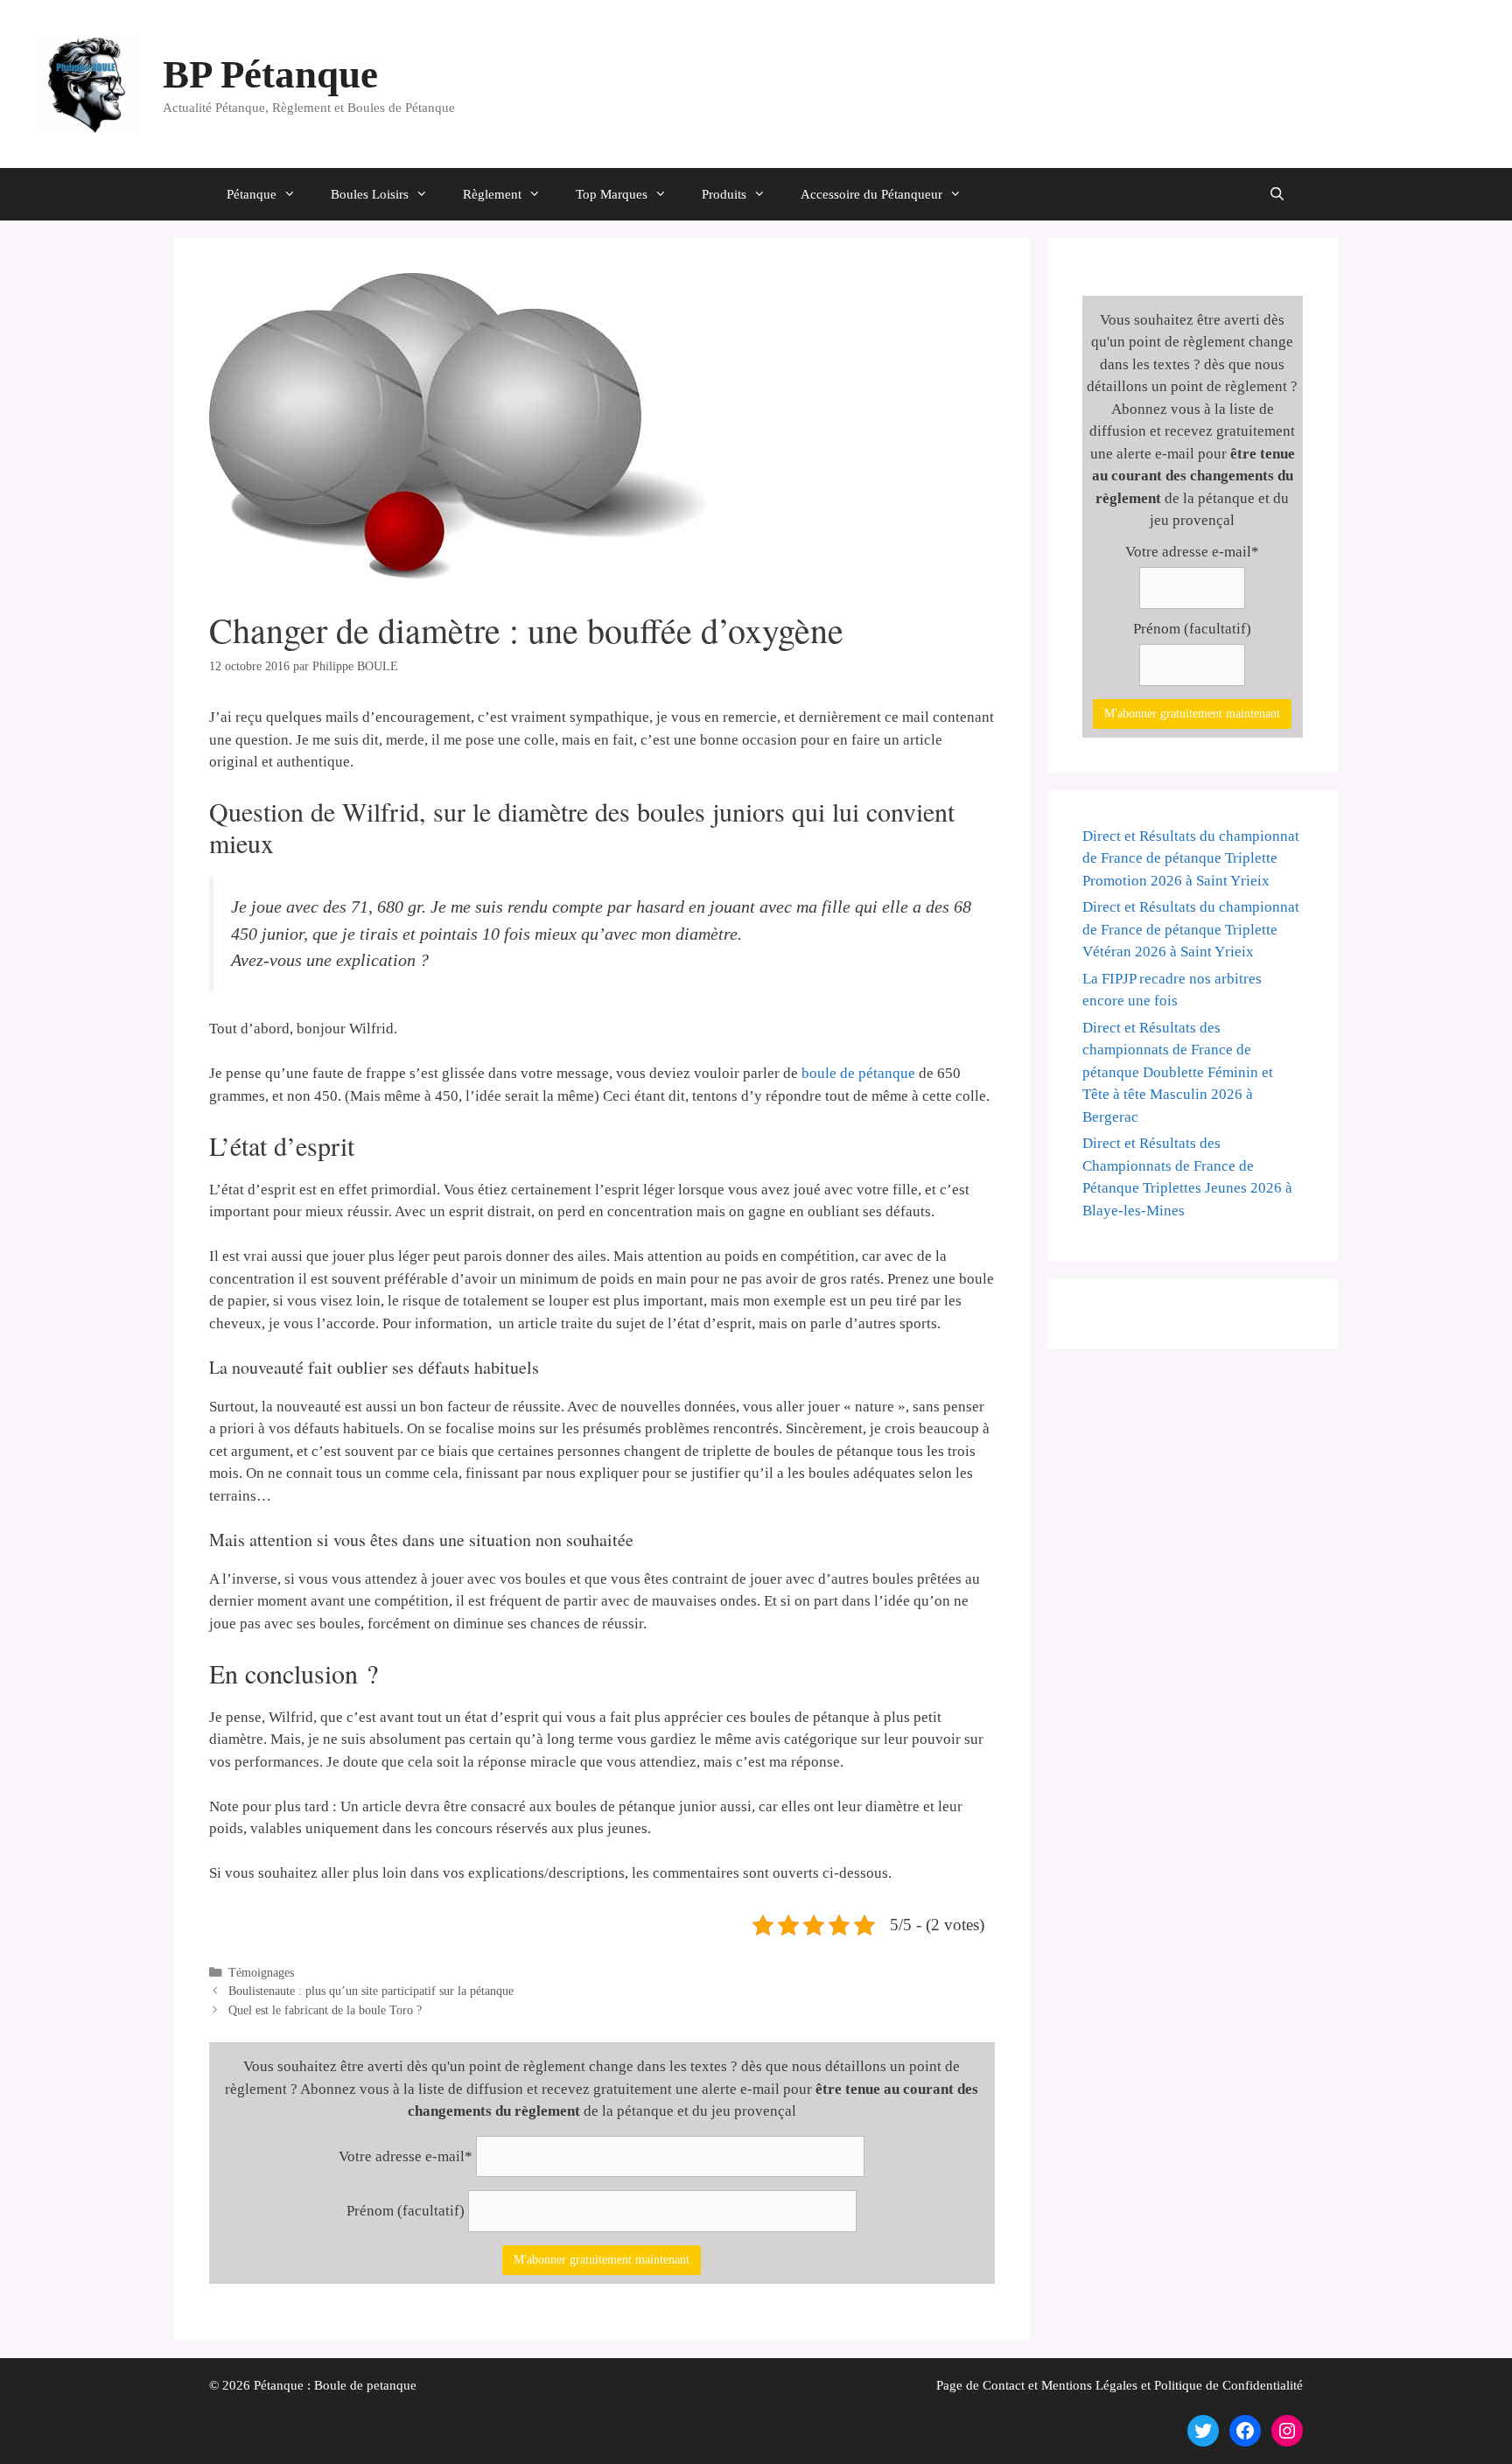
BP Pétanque (270, 74)
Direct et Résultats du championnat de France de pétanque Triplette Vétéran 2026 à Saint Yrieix (1191, 929)
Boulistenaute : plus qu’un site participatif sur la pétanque (371, 1991)
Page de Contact (980, 2385)
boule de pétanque (858, 1073)
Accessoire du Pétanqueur (871, 194)
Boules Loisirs (370, 194)
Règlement (492, 194)
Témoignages (261, 1972)
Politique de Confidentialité (1228, 2385)
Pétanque (252, 194)
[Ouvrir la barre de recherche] (1277, 194)
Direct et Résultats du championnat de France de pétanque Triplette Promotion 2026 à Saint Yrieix (1191, 858)
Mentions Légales (1089, 2385)
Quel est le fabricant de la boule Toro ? (325, 2010)
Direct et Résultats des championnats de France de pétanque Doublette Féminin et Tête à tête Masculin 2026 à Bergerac (1178, 1072)
